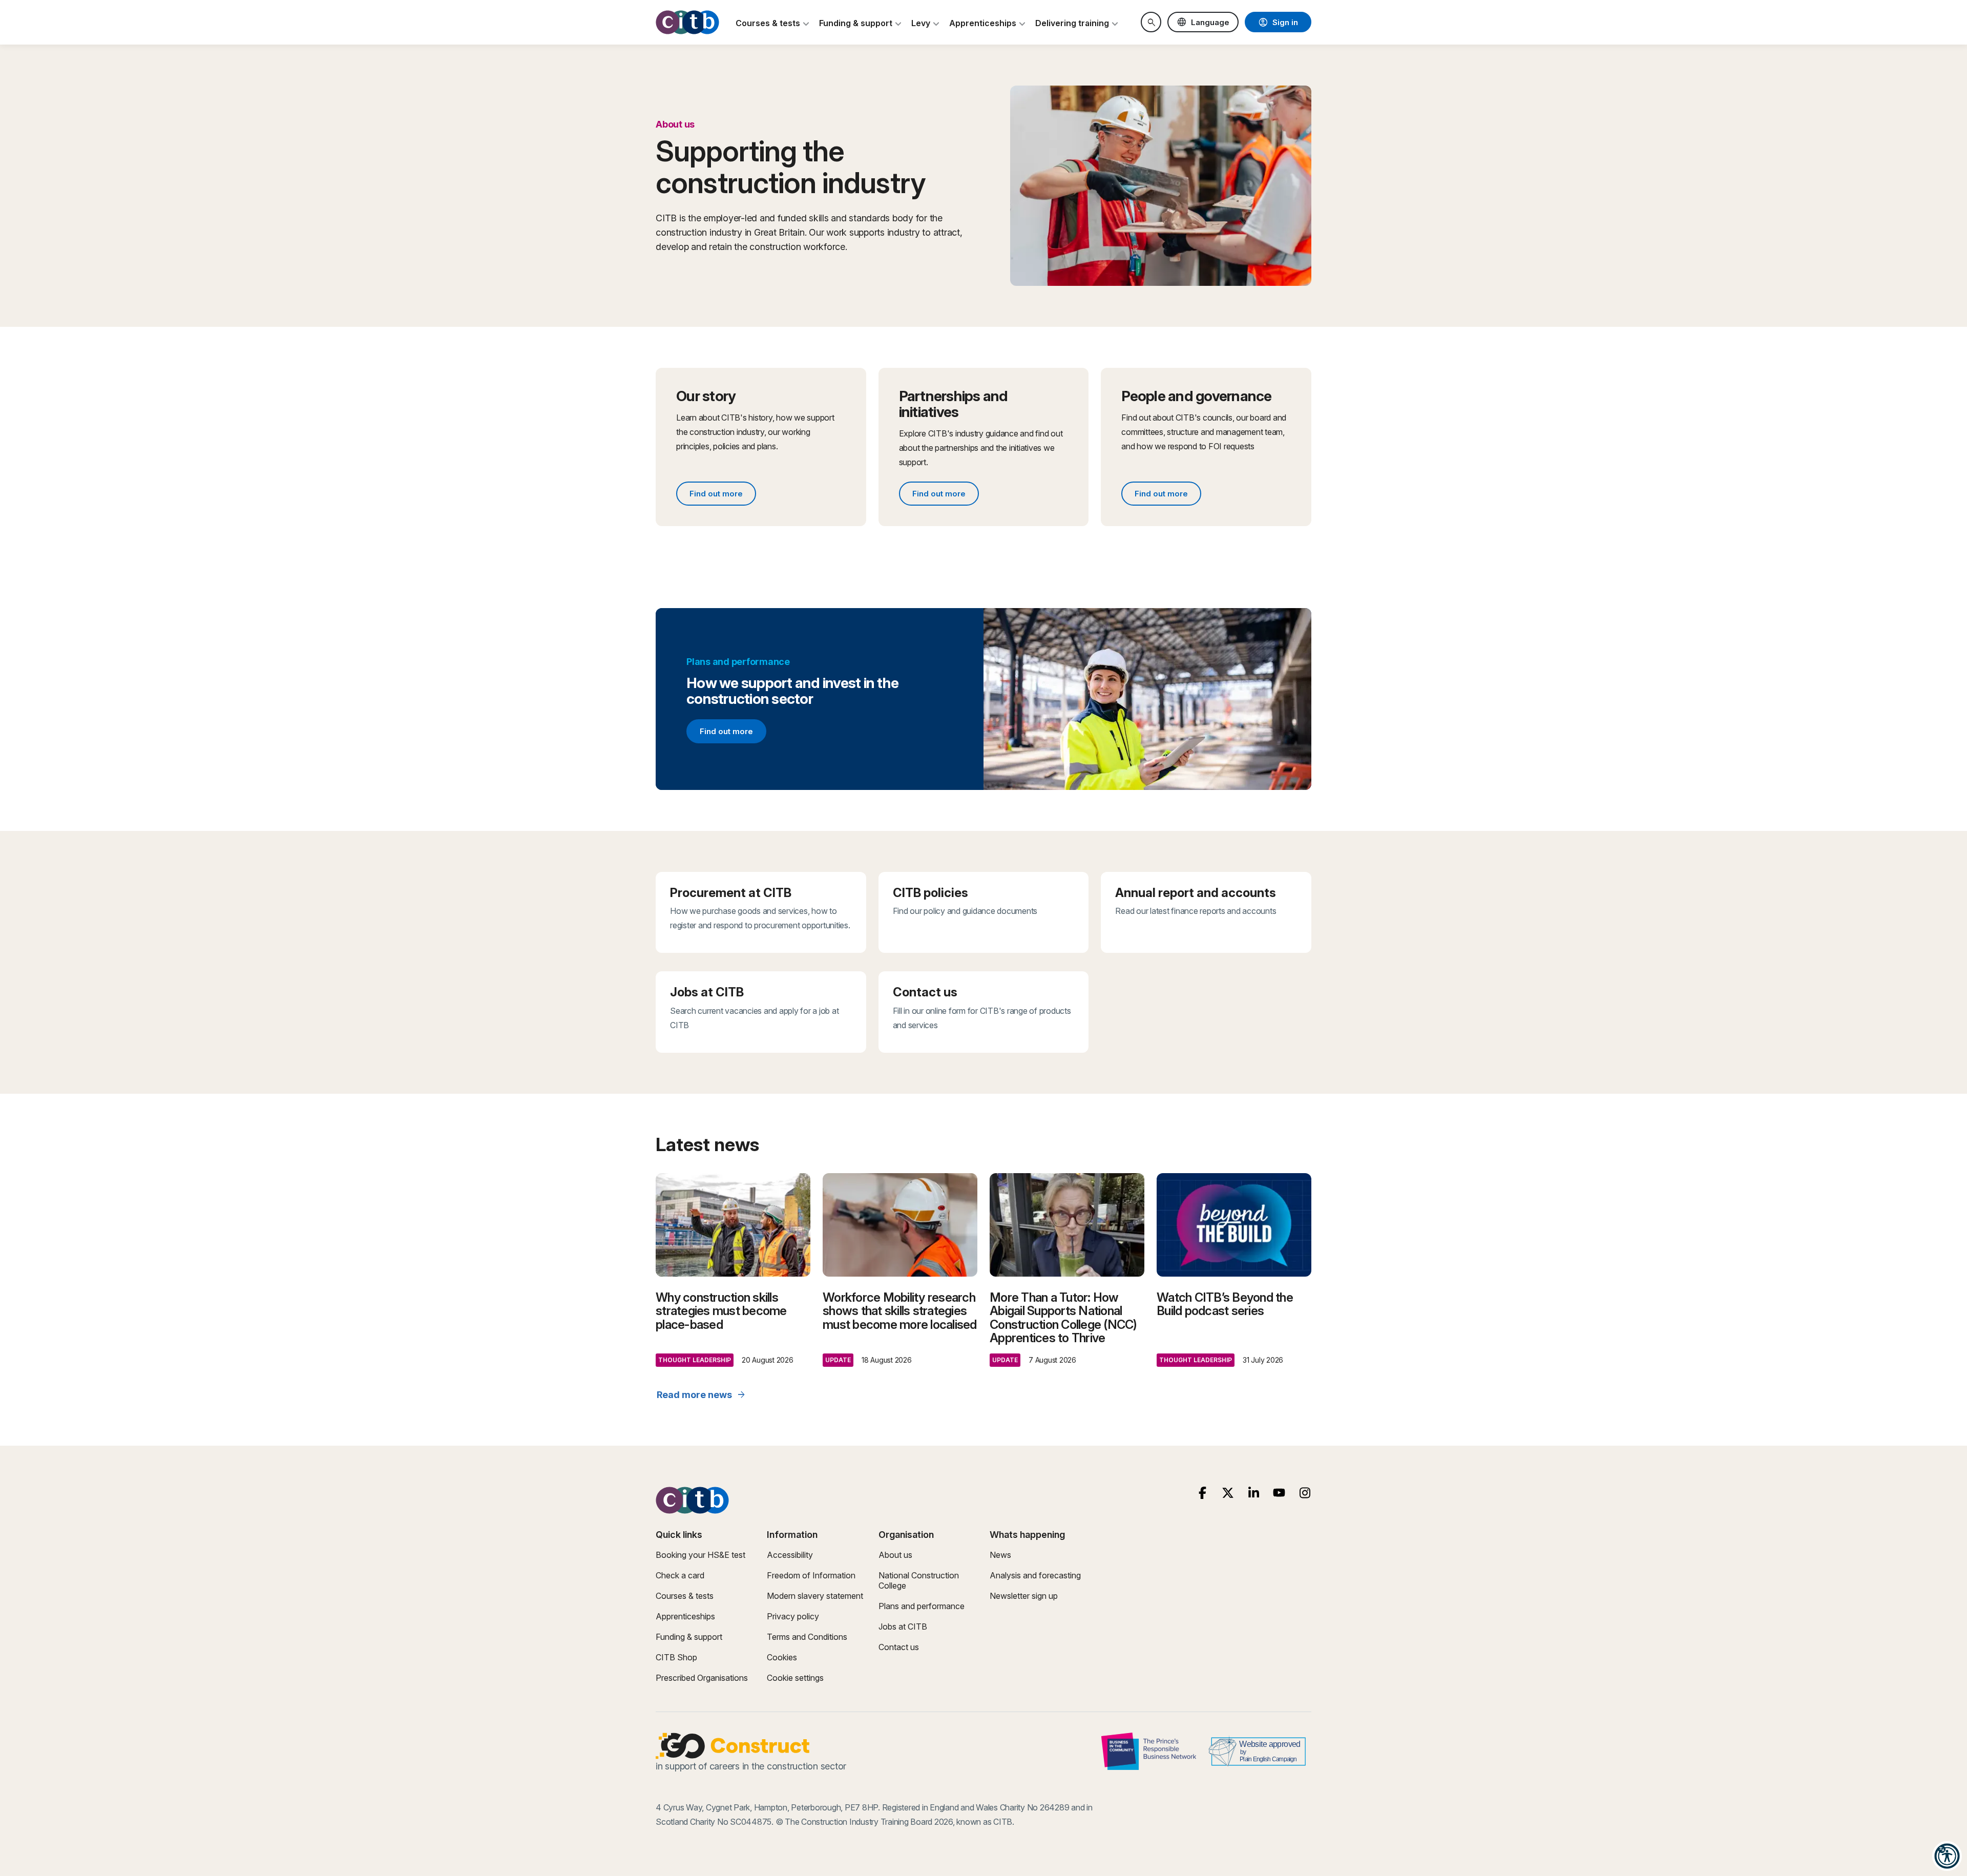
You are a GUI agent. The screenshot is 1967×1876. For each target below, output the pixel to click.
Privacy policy (793, 1616)
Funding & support (689, 1637)
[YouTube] (1279, 1493)
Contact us (899, 1647)
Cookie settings (795, 1678)
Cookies (782, 1657)
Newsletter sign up (1024, 1596)
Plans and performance (922, 1606)
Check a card (680, 1575)
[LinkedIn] (1254, 1493)
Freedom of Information (811, 1575)
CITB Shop (676, 1657)
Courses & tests (685, 1596)
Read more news (702, 1395)
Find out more (723, 495)
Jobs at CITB (903, 1627)
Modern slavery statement (815, 1596)
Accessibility (790, 1555)
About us (895, 1555)
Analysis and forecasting (1035, 1575)
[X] (1228, 1493)
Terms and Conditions (807, 1637)
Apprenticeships (685, 1616)
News (1000, 1555)
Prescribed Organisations (702, 1678)
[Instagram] (1305, 1493)
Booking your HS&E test (700, 1555)
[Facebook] (1202, 1493)
